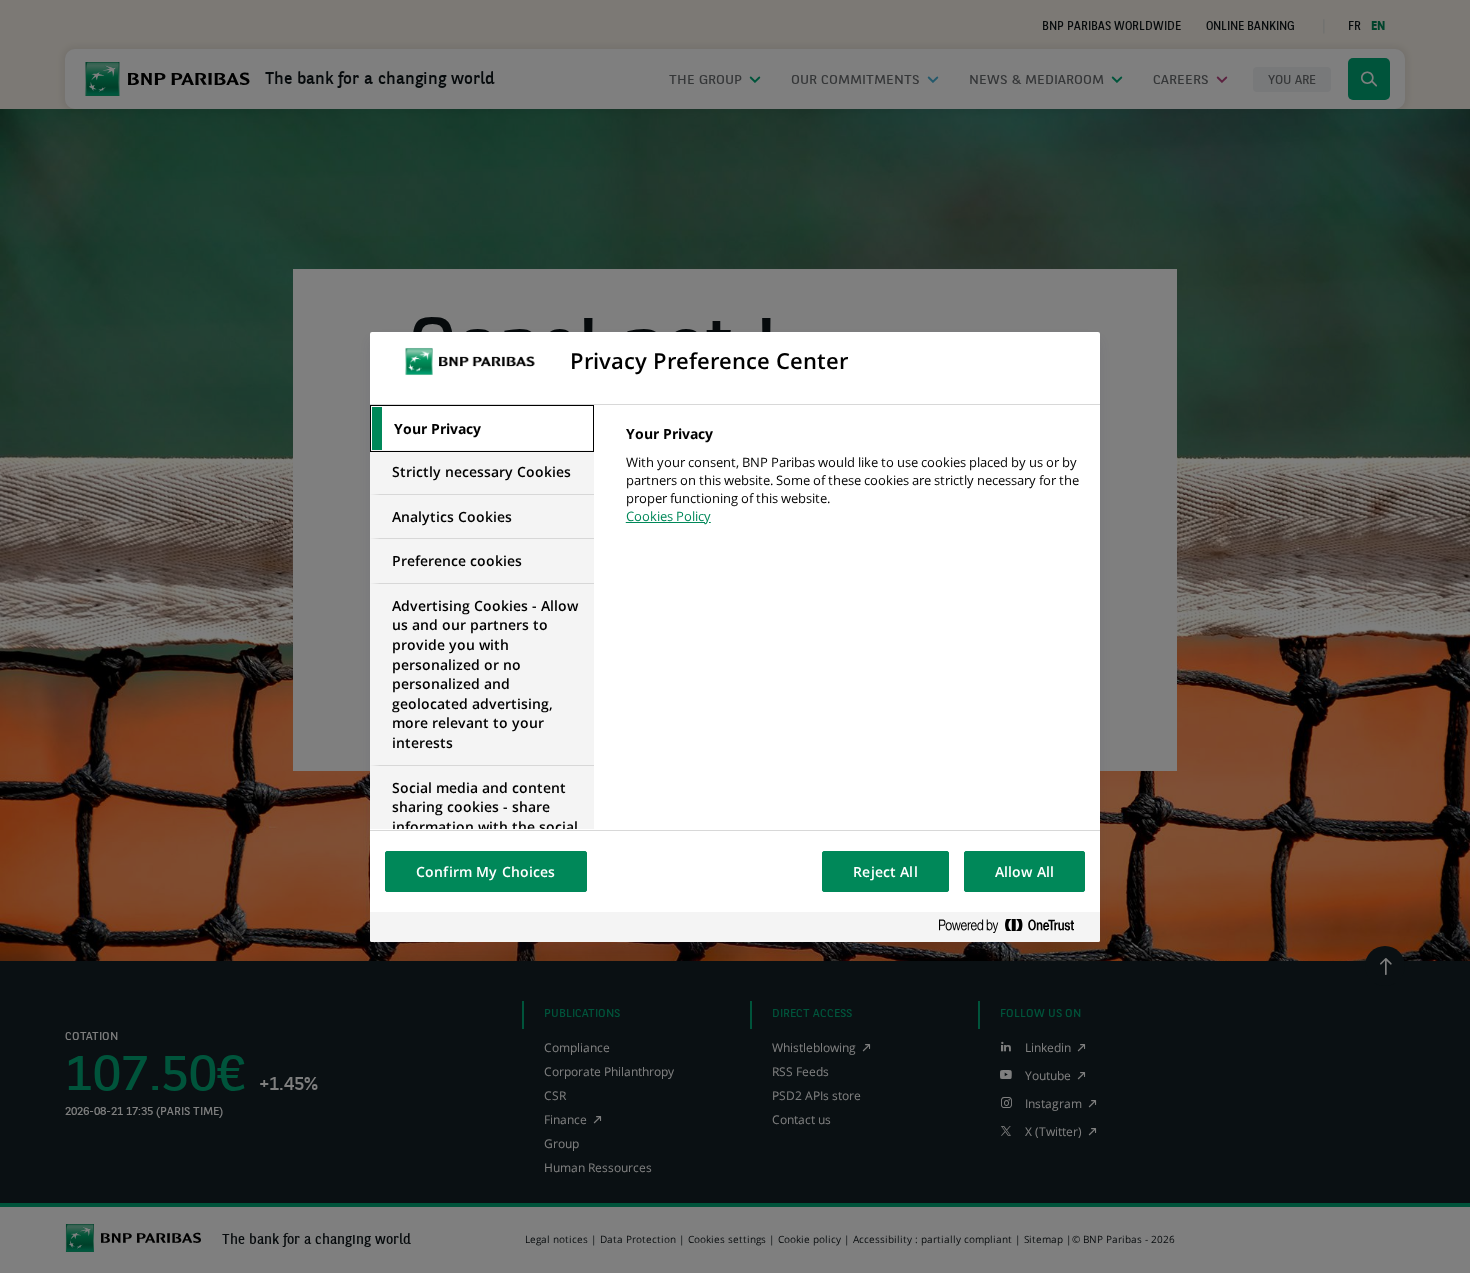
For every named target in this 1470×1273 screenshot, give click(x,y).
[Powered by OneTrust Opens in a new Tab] (1014, 926)
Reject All (885, 871)
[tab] (482, 429)
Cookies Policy (668, 516)
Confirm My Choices (486, 871)
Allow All (1024, 871)
